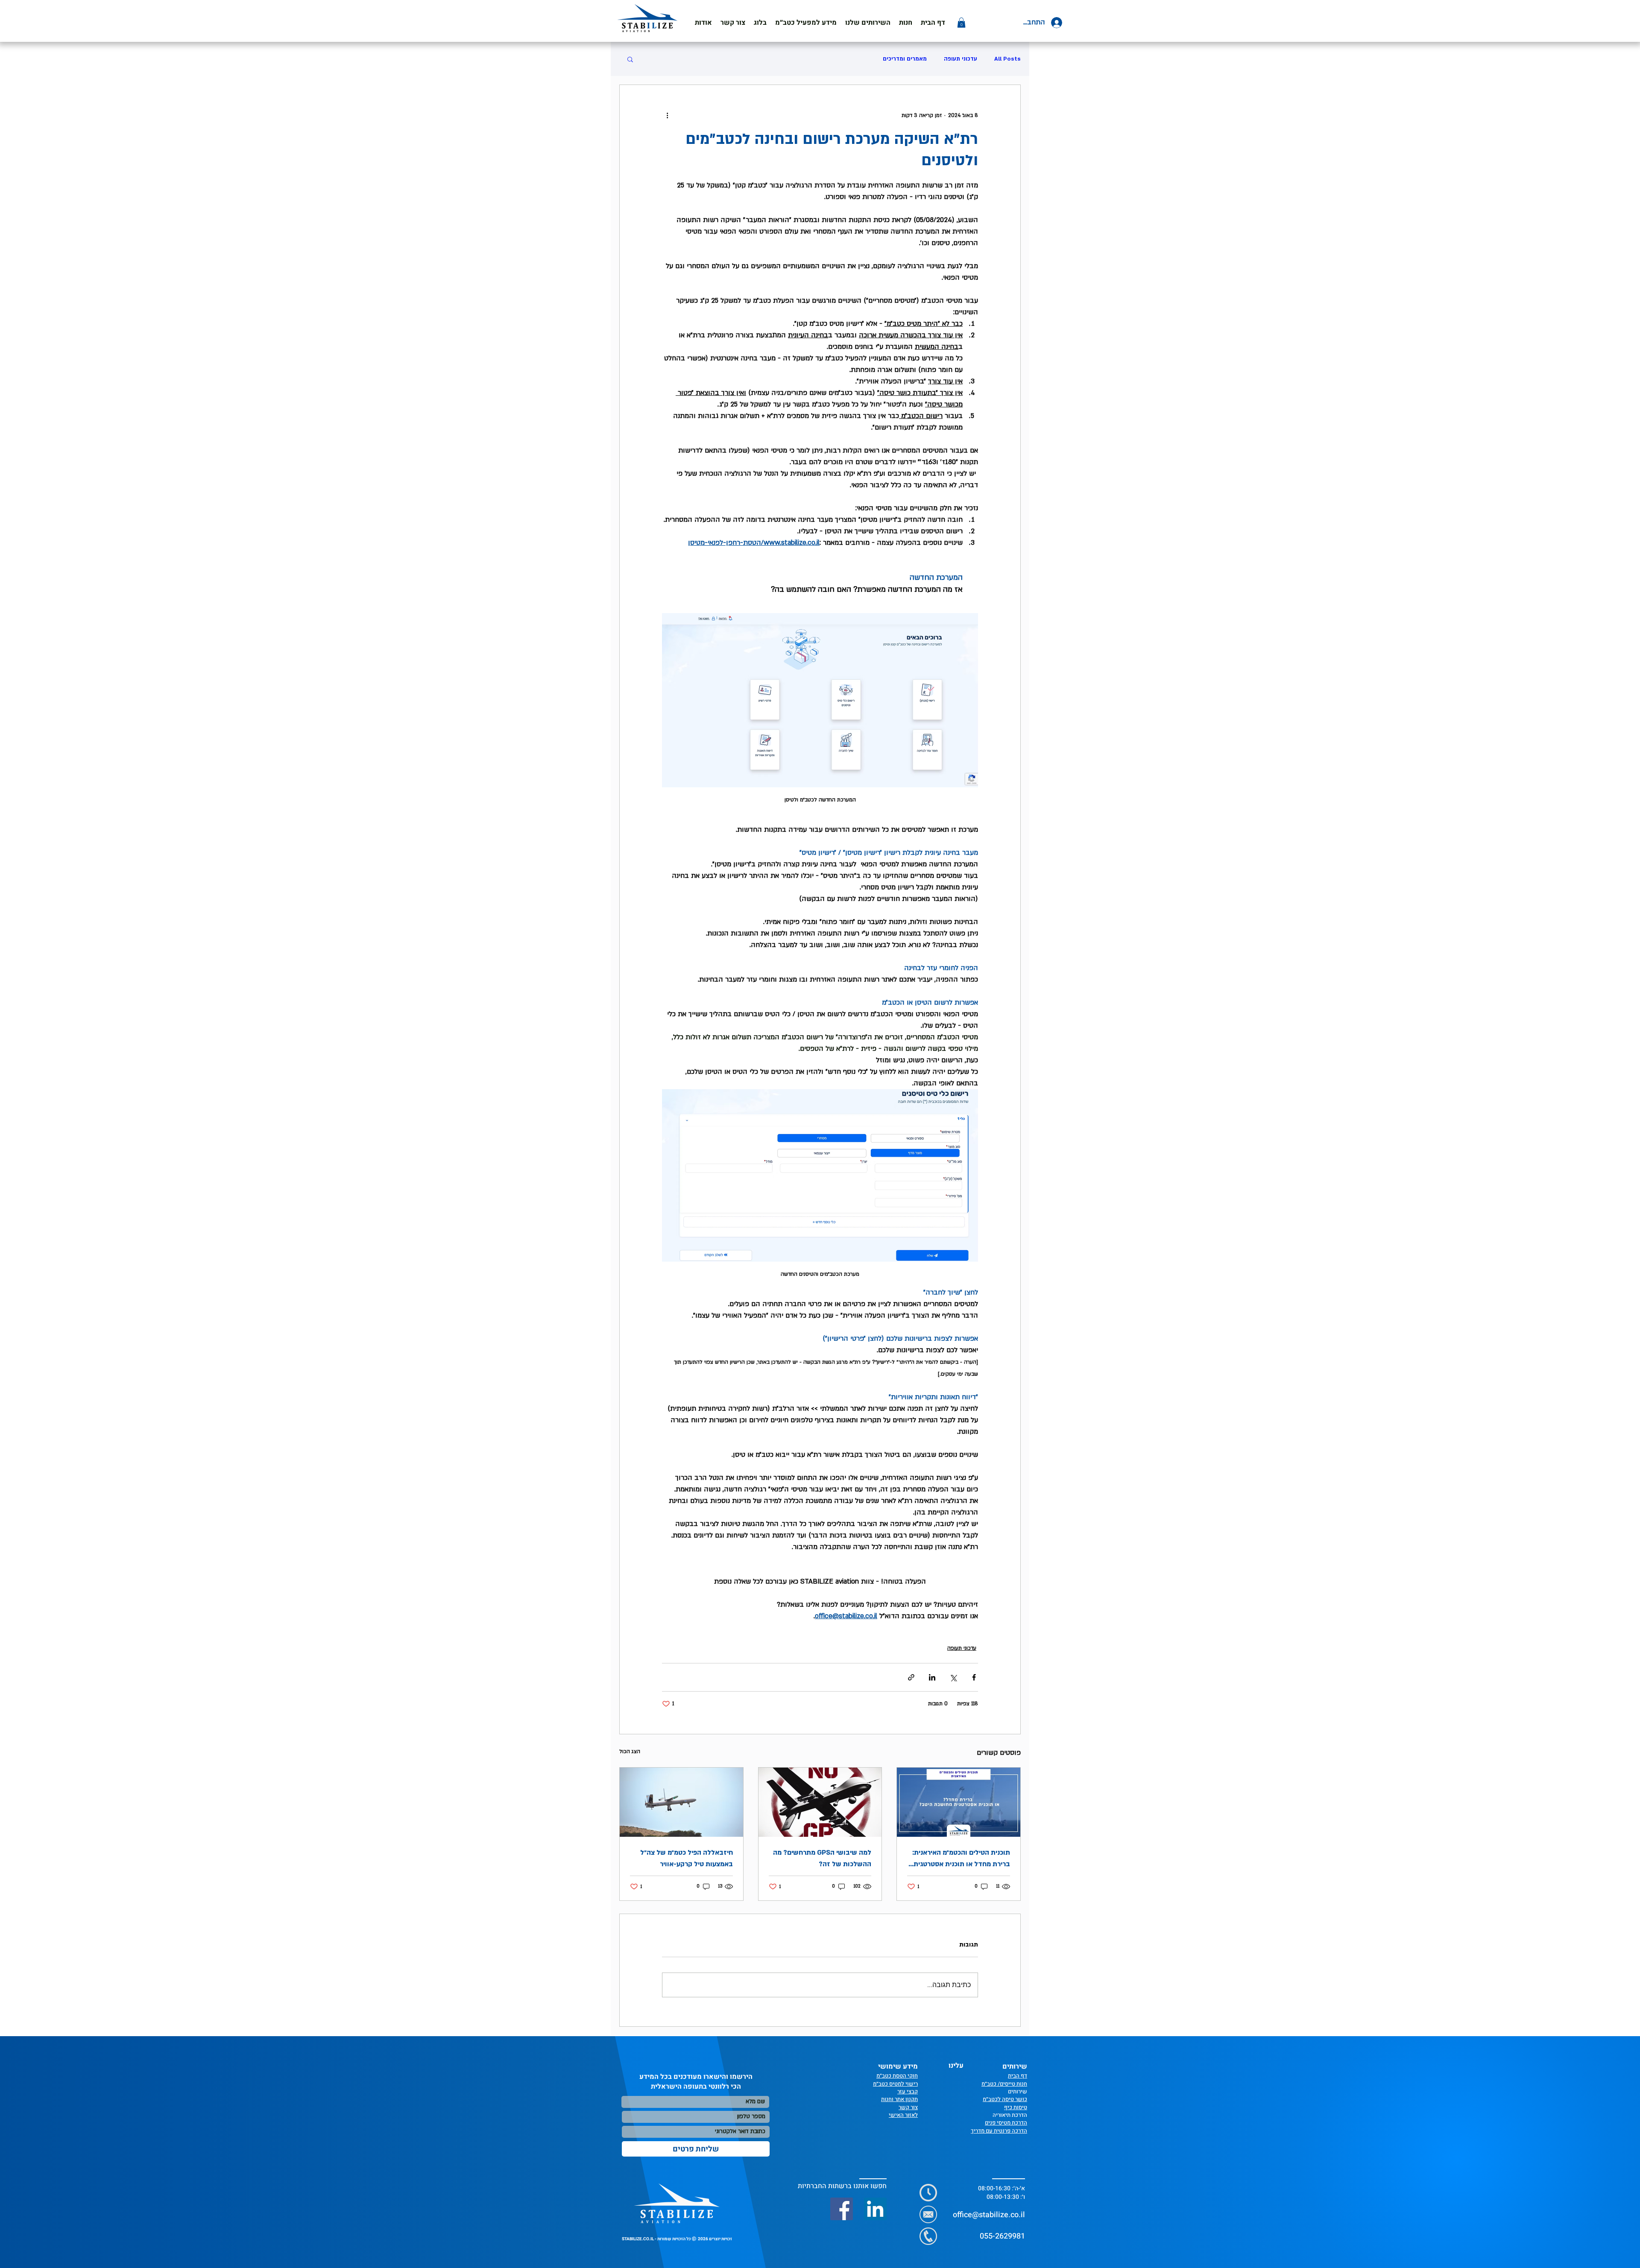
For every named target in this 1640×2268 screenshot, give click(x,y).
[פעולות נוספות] (667, 116)
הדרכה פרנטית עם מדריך (999, 2131)
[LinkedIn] (875, 2209)
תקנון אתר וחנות (899, 2099)
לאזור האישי (903, 2115)
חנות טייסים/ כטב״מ (1004, 2084)
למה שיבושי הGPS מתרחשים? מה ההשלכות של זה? (822, 1858)
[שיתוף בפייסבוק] (974, 1677)
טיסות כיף (1016, 2107)
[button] (806, 23)
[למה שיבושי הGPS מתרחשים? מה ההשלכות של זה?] (820, 1802)
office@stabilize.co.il (989, 2215)
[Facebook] (842, 2209)
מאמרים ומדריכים (905, 59)
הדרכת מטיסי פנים (1006, 2123)
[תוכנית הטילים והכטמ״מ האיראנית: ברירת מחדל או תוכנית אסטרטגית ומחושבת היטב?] (959, 1802)
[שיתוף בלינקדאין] (932, 1677)
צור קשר (908, 2107)
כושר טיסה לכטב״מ (1005, 2099)
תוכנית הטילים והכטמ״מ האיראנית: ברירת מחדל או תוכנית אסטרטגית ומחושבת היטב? (961, 1859)
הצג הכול (630, 1751)
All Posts (1007, 59)
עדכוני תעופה (961, 59)
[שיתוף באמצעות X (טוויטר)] (953, 1677)
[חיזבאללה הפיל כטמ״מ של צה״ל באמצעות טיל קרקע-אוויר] (681, 1802)
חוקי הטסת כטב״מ (897, 2076)
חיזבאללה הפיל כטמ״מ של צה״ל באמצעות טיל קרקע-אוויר (687, 1858)
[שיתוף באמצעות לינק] (911, 1677)
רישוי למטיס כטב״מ (895, 2084)
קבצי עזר (908, 2091)
